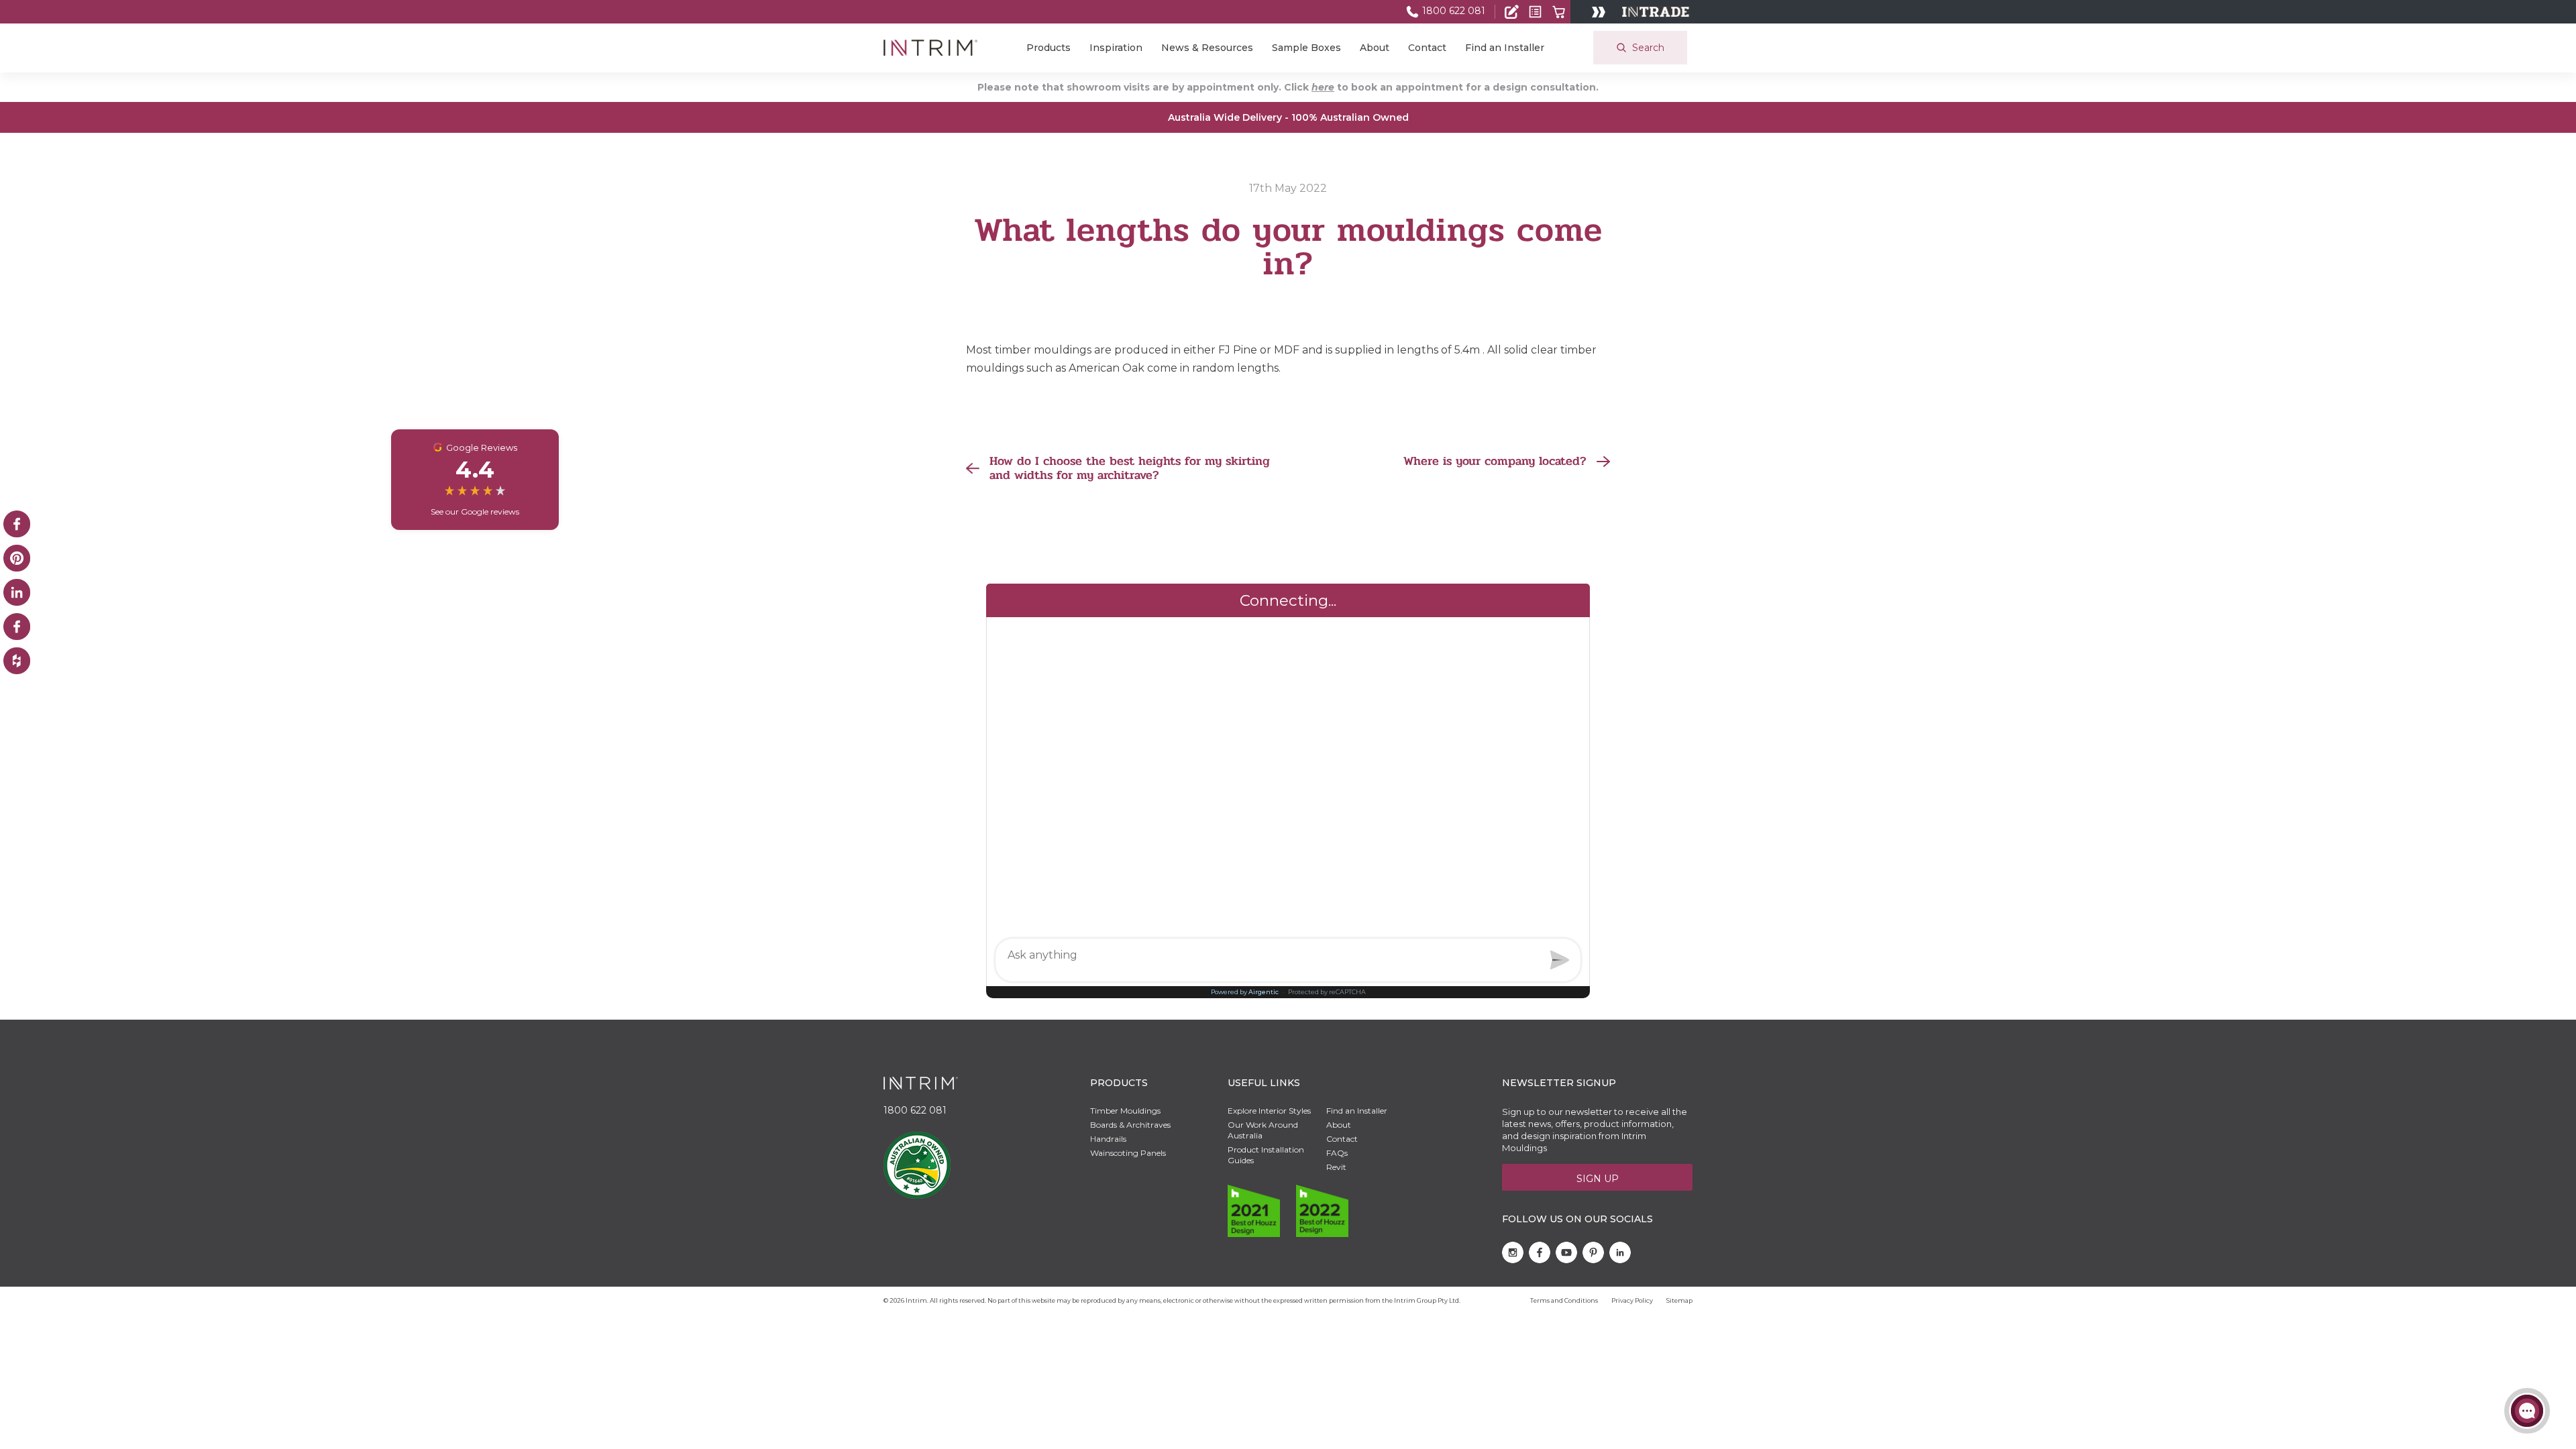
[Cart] (1559, 12)
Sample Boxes (1306, 48)
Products (1049, 48)
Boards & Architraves (1130, 1125)
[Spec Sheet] (1535, 12)
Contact (1427, 48)
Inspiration (1116, 48)
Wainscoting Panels (1128, 1153)
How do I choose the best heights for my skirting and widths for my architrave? (1130, 469)
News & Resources (1207, 48)
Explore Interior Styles (1269, 1111)
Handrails (1108, 1139)
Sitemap (1679, 1300)
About (1375, 48)
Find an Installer (1505, 48)
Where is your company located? (1495, 462)
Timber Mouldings (1125, 1111)
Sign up (1598, 1179)
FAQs (1337, 1153)
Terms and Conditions (1564, 1300)
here (1323, 87)
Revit (1336, 1167)
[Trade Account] (1512, 12)
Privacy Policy (1632, 1300)
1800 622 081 (1452, 11)
